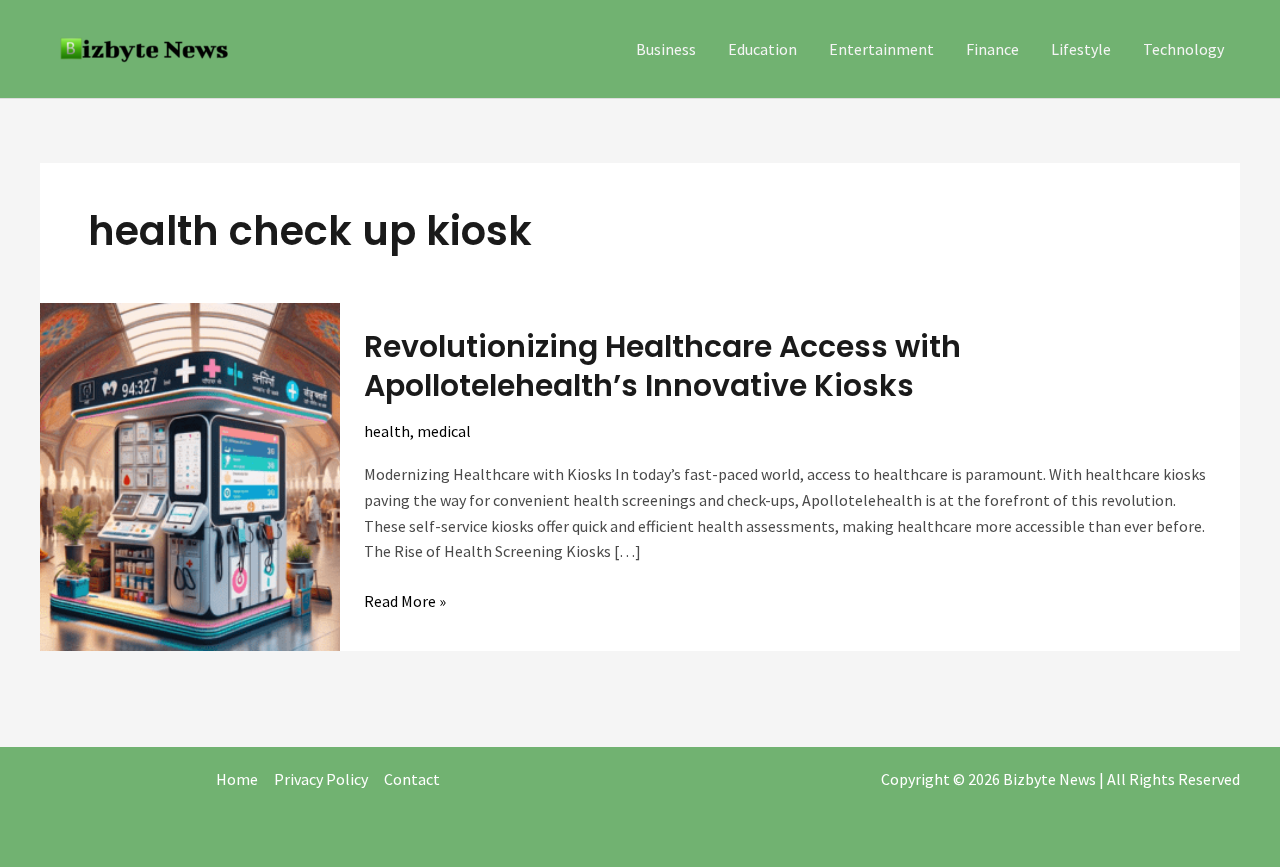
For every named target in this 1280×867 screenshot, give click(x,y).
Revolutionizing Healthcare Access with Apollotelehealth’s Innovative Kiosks (662, 366)
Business (666, 49)
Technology (1183, 49)
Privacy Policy (321, 779)
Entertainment (881, 49)
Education (762, 49)
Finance (992, 49)
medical (444, 431)
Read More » (405, 600)
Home (237, 779)
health (387, 431)
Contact (412, 779)
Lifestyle (1081, 49)
